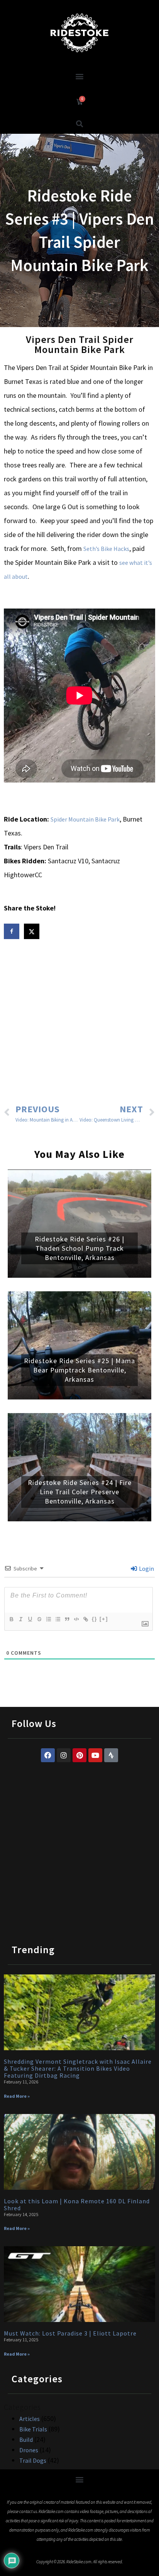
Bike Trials (33, 2429)
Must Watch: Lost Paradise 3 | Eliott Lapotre (70, 2333)
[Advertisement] (79, 1023)
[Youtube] (95, 1755)
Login (146, 1568)
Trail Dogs (33, 2460)
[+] (104, 1619)
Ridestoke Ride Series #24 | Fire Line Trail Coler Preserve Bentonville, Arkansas (80, 1492)
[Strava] (111, 1755)
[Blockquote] (67, 1619)
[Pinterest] (79, 1755)
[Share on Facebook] (12, 931)
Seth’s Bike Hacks (106, 549)
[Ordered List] (48, 1619)
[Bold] (11, 1619)
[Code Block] (76, 1619)
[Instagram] (64, 1755)
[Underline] (30, 1619)
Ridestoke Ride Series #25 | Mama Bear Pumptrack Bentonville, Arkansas (79, 1370)
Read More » (17, 2096)
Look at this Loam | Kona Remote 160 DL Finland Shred (77, 2204)
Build (26, 2440)
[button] (80, 76)
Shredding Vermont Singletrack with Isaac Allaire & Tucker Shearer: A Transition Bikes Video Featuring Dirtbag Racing (78, 2068)
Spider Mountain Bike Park (85, 819)
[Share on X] (32, 931)
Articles (30, 2419)
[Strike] (39, 1619)
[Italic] (20, 1619)
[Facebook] (48, 1755)
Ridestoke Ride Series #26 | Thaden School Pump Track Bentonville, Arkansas (79, 1248)
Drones (29, 2450)
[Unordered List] (58, 1619)
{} (95, 1619)
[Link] (85, 1619)
